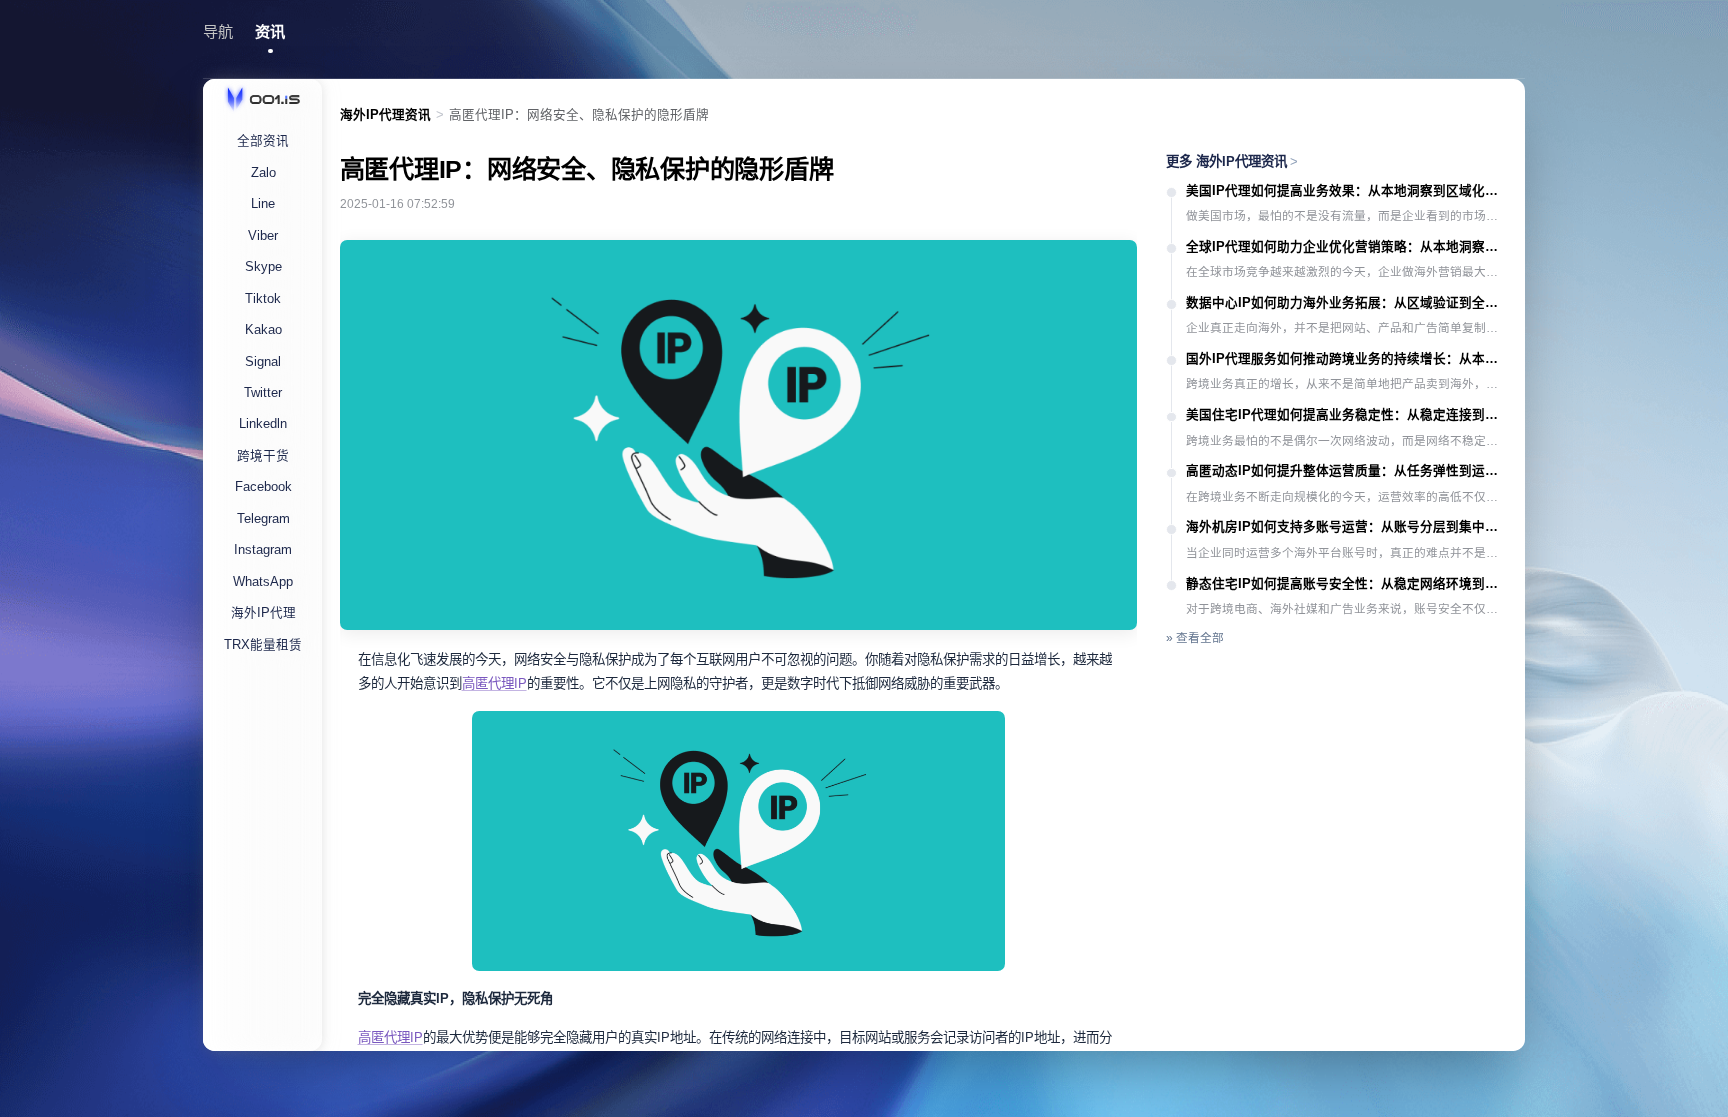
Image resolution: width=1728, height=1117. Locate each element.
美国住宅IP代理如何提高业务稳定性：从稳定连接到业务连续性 (1347, 415)
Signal (263, 362)
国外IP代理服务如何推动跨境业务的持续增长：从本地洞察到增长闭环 (1347, 359)
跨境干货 (263, 456)
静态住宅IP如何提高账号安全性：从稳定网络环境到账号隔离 (1347, 584)
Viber (263, 236)
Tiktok (263, 299)
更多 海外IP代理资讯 (1232, 161)
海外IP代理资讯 (385, 115)
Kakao (263, 330)
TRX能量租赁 (263, 645)
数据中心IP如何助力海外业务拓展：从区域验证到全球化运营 (1347, 303)
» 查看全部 (1195, 637)
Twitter (263, 393)
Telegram (263, 519)
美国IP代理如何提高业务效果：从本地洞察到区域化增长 (1347, 191)
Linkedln (263, 424)
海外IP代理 (263, 613)
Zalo (263, 173)
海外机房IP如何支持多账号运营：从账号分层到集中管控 (1347, 527)
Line (263, 204)
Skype (263, 267)
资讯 (270, 31)
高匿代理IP (494, 683)
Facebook (263, 487)
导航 (218, 31)
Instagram (263, 550)
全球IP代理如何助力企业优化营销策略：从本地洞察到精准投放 (1347, 247)
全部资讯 (263, 141)
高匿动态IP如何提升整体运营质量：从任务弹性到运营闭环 (1347, 471)
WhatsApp (263, 582)
